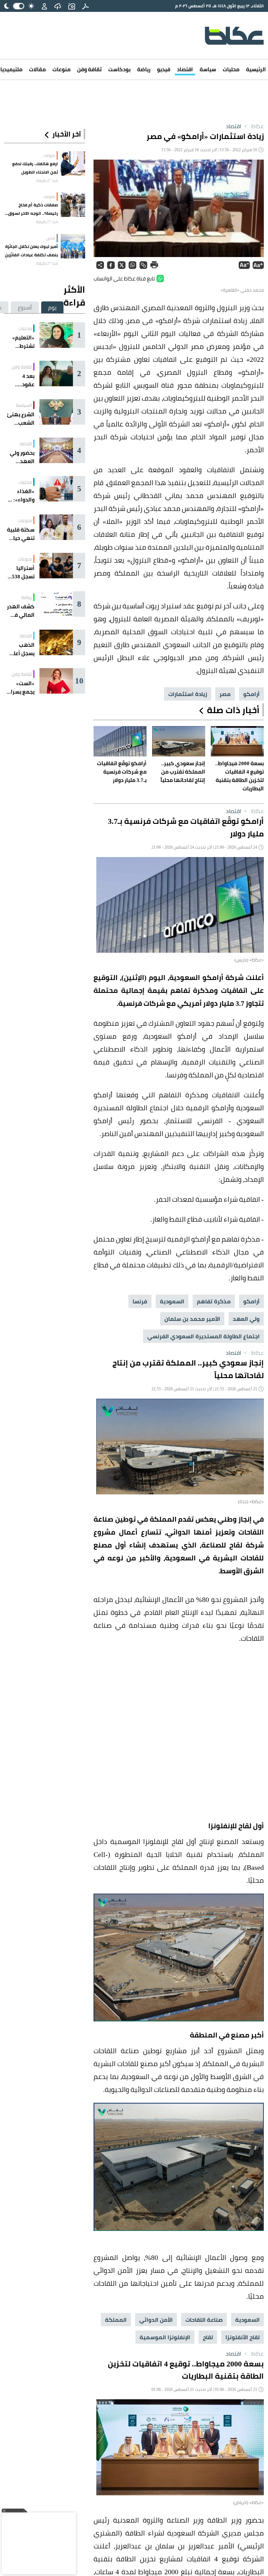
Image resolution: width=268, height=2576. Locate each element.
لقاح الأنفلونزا (243, 2337)
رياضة (144, 69)
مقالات (37, 69)
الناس (51, 238)
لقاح (208, 2337)
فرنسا (140, 1301)
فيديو (164, 69)
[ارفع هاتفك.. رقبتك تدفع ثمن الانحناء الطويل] (73, 163)
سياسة (208, 69)
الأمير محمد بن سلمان (192, 1319)
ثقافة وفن (89, 69)
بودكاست (119, 69)
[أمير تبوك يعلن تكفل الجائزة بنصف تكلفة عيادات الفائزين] (73, 246)
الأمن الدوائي (156, 2320)
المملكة (116, 2320)
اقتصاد (185, 69)
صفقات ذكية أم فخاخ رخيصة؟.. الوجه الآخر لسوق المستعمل (33, 209)
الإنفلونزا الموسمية (165, 2337)
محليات (231, 69)
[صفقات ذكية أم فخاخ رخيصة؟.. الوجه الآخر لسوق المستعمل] (73, 205)
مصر (225, 694)
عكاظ (253, 126)
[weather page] (58, 6)
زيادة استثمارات (188, 694)
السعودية (172, 1301)
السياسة (24, 405)
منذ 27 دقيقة (47, 181)
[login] (44, 6)
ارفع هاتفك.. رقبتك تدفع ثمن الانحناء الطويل (35, 168)
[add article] (72, 6)
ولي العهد (246, 1319)
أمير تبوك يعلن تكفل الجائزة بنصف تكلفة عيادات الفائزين (31, 251)
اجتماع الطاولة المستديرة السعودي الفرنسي (203, 1336)
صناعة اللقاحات (204, 2320)
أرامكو (251, 694)
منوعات (61, 69)
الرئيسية (256, 69)
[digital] (85, 6)
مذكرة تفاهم (214, 1301)
